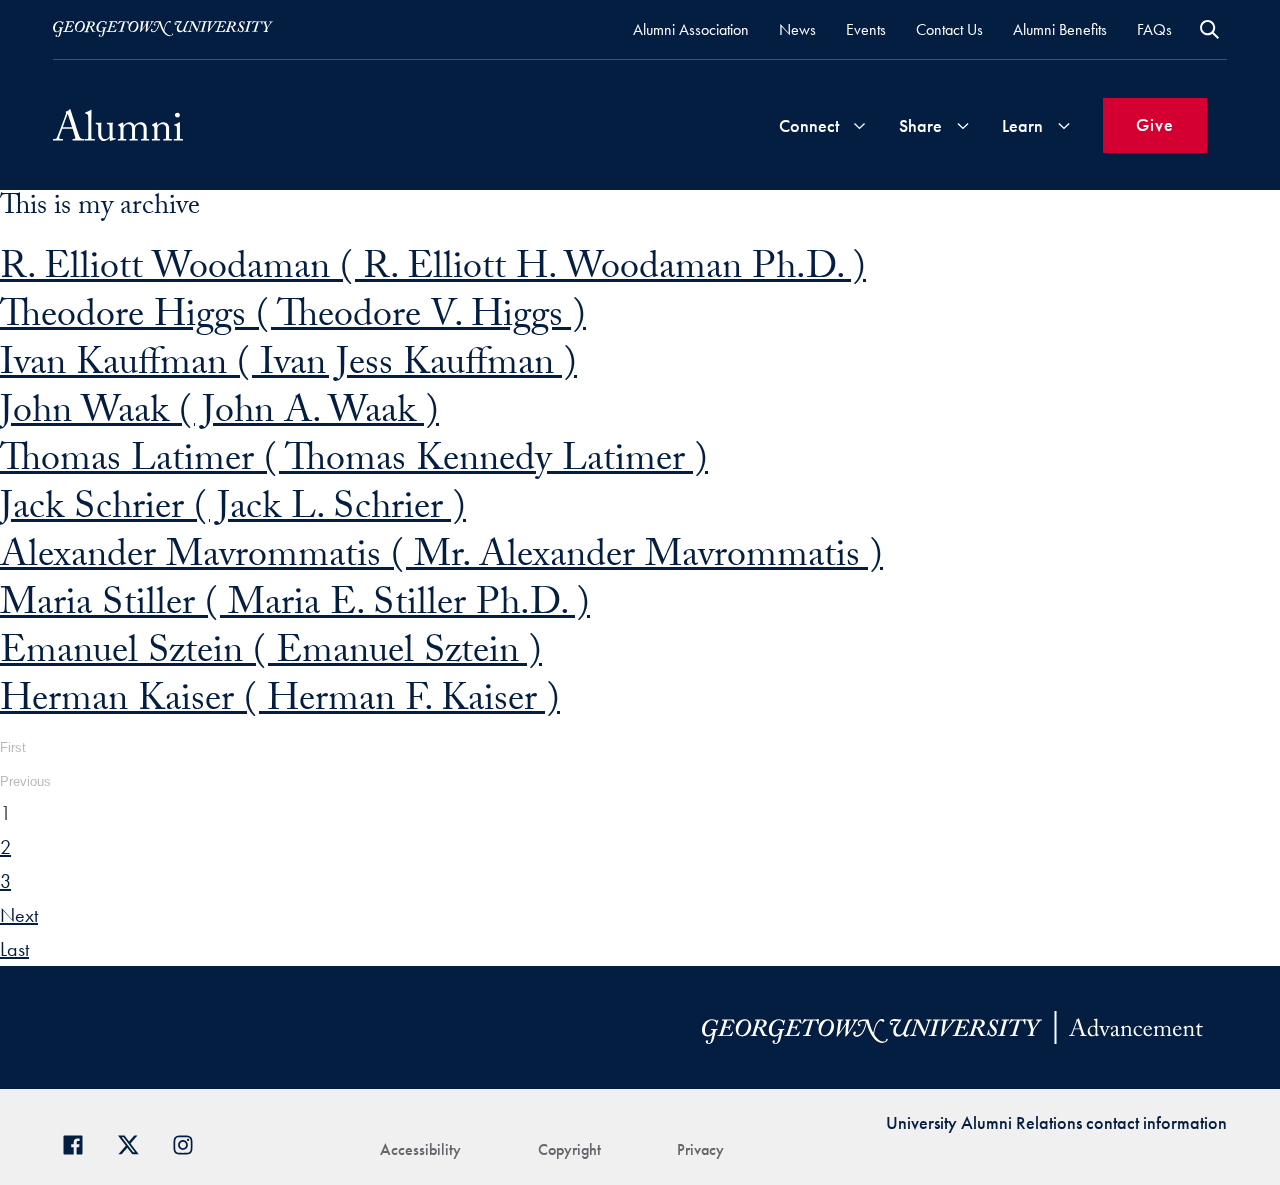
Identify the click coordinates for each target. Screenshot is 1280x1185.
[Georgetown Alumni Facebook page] (80, 1142)
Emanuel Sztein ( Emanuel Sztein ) (271, 655)
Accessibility (420, 1149)
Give (1155, 124)
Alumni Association (691, 29)
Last (14, 949)
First (13, 747)
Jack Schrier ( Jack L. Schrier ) (233, 511)
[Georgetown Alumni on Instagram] (190, 1142)
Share (920, 125)
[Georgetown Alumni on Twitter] (135, 1142)
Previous (25, 781)
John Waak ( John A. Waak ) (219, 415)
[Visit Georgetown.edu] (163, 29)
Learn (1022, 125)
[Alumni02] (118, 125)
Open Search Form (1209, 29)
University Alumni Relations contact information (1056, 1122)
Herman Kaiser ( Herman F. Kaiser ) (280, 703)
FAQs (1154, 29)
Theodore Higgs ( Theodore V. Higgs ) (293, 319)
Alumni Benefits (1060, 29)
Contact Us (949, 29)
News (797, 29)
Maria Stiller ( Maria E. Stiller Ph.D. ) (295, 607)
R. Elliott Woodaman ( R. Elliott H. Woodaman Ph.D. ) (433, 271)
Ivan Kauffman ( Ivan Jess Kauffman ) (288, 367)
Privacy (700, 1149)
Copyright (569, 1149)
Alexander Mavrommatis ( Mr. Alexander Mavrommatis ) (441, 559)
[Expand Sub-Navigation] (859, 125)
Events (866, 29)
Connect (809, 125)
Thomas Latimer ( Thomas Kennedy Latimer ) (354, 463)
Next (19, 915)
